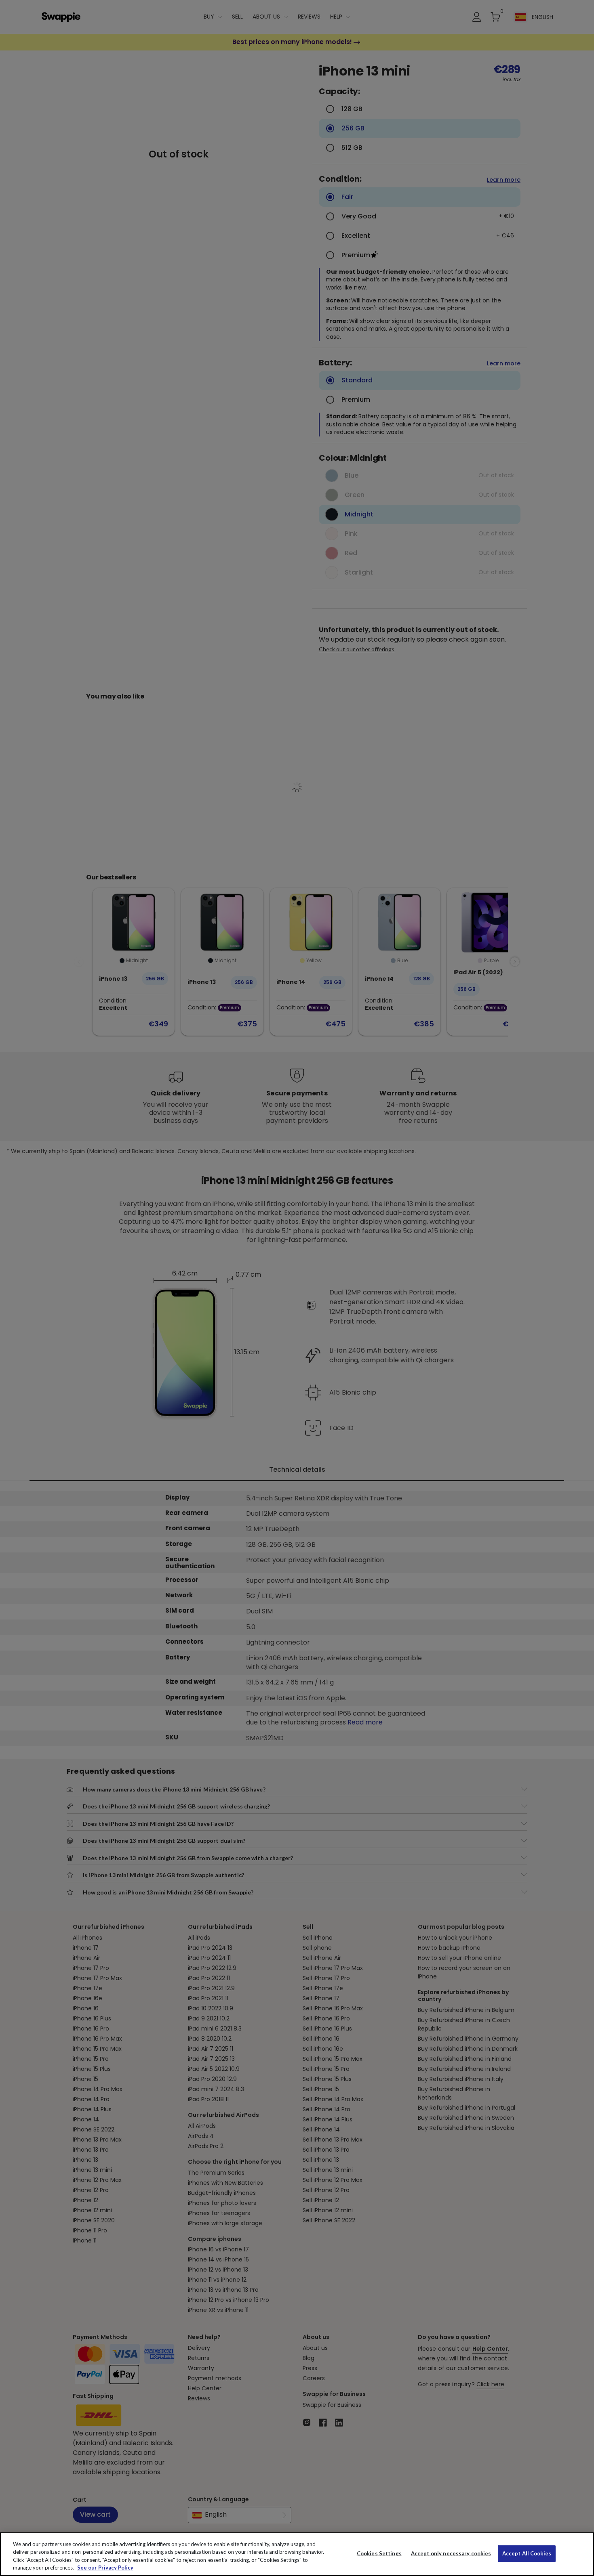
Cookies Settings (379, 2553)
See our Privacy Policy (105, 2568)
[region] (297, 2554)
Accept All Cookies (527, 2553)
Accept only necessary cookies (451, 2554)
